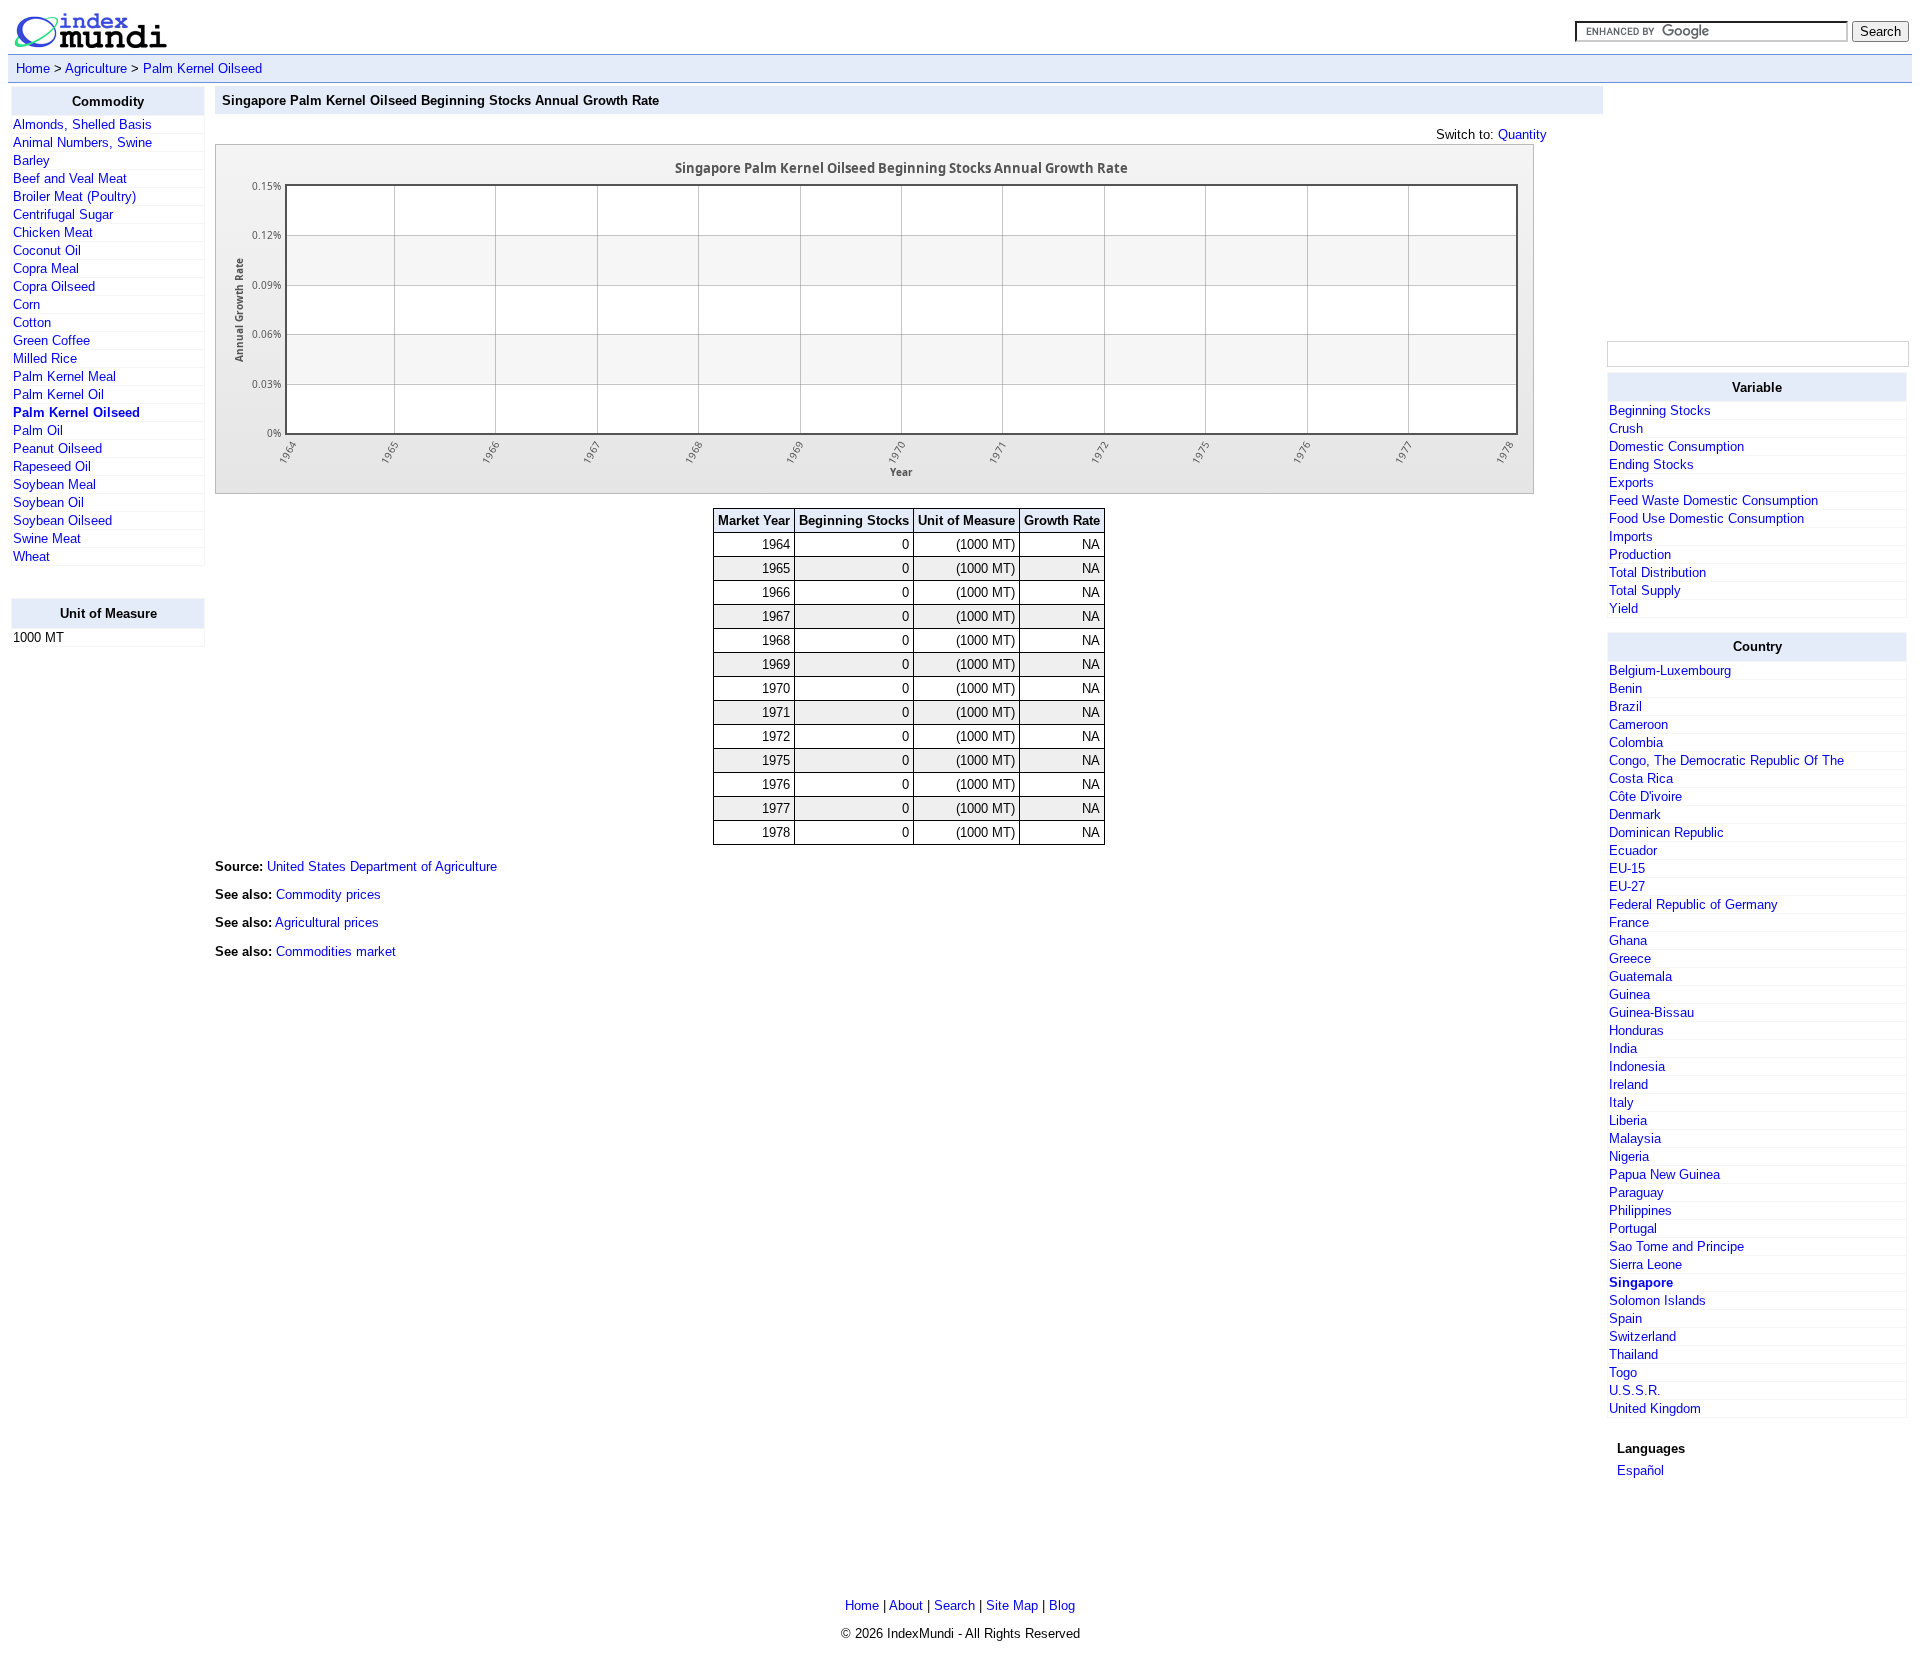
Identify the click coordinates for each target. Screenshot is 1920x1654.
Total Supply (1645, 590)
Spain (1625, 1318)
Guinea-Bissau (1651, 1012)
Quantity (1522, 134)
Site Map (1012, 1605)
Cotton (32, 322)
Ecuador (1633, 850)
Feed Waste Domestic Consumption (1713, 500)
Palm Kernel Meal (64, 376)
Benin (1625, 688)
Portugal (1633, 1228)
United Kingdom (1655, 1408)
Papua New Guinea (1664, 1174)
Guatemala (1640, 976)
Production (1640, 554)
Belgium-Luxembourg (1670, 670)
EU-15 (1627, 868)
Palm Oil (38, 430)
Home (33, 68)
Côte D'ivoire (1645, 796)
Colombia (1636, 742)
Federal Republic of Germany (1693, 904)
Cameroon (1638, 724)
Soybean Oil (48, 502)
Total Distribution (1657, 572)
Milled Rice (45, 358)
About (906, 1605)
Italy (1621, 1102)
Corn (26, 304)
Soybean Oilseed (62, 520)
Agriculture (96, 68)
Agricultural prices (327, 922)
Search (954, 1605)
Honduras (1636, 1030)
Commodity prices (328, 894)
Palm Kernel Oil (58, 394)
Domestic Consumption (1676, 446)
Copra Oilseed (54, 286)
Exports (1631, 482)
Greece (1630, 958)
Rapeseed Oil (52, 466)
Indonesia (1637, 1066)
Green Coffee (51, 340)
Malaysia (1635, 1138)
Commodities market (336, 951)
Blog (1062, 1605)
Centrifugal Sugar (63, 214)
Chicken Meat (53, 232)
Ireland (1628, 1084)
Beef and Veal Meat (70, 178)
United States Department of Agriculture (382, 866)
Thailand (1633, 1354)
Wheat (31, 556)
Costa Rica (1641, 778)
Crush (1626, 428)
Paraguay (1636, 1192)
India (1623, 1048)
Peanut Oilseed (57, 448)
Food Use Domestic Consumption (1706, 518)
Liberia (1628, 1120)
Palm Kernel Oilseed (202, 68)
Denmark (1635, 814)
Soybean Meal (54, 484)
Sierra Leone (1645, 1264)
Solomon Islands (1657, 1300)
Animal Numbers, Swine (82, 142)
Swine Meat (47, 538)
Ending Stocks (1651, 464)
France (1629, 922)
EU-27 (1627, 886)
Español (1640, 1470)
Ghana (1628, 940)
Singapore (1641, 1282)
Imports (1631, 536)
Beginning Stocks (1660, 410)
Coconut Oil (47, 250)
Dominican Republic (1666, 832)
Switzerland (1642, 1336)
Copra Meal (46, 268)
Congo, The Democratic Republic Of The (1726, 760)
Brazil (1625, 706)
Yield (1623, 608)
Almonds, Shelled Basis (82, 124)
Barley (31, 160)
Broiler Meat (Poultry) (74, 196)
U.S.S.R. (1635, 1390)
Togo (1623, 1372)
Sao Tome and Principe (1676, 1246)
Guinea (1629, 994)
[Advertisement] (91, 963)
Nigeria (1629, 1156)
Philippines (1640, 1210)
